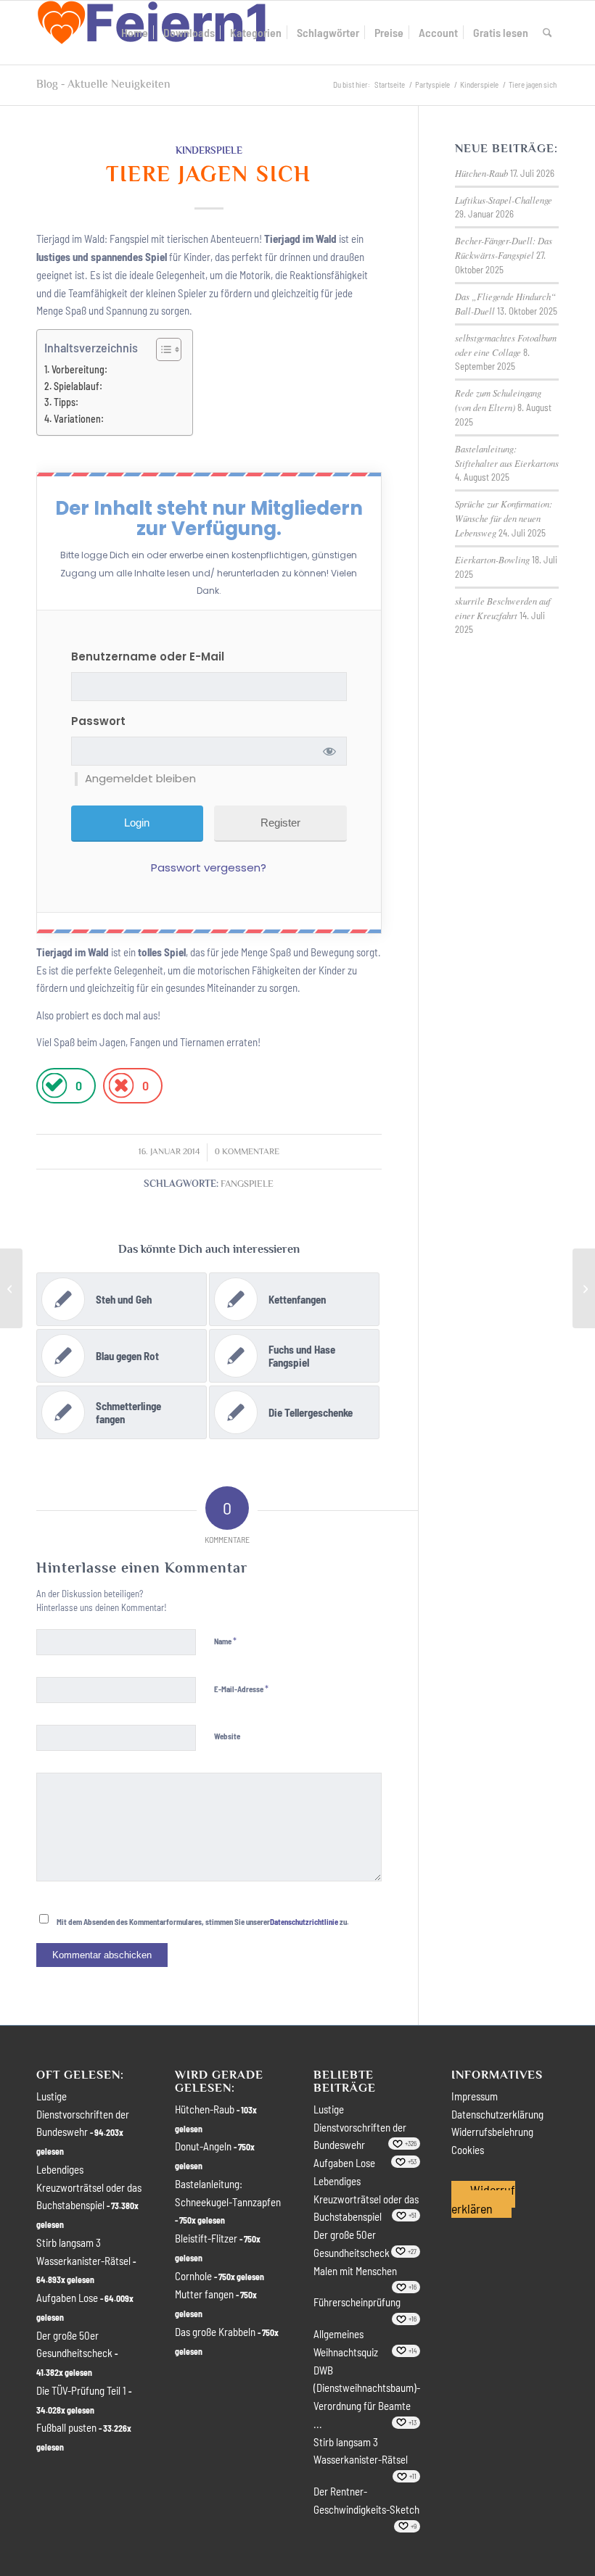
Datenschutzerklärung (497, 2114)
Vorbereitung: (79, 369)
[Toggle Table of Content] (161, 349)
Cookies (468, 2150)
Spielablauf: (78, 386)
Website (227, 1736)
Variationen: (79, 419)
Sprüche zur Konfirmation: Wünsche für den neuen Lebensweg (504, 518)
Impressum (475, 2096)
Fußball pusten (66, 2427)
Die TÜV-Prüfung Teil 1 (81, 2390)
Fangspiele (247, 1184)
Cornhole (193, 2276)
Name (225, 1641)
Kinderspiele (209, 150)
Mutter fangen (204, 2294)
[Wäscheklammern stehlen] (11, 1288)
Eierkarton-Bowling (492, 559)
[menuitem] (135, 33)
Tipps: (66, 402)
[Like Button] (54, 1086)
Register (280, 823)
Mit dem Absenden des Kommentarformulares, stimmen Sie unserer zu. (203, 1922)
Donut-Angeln (203, 2146)
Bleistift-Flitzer (206, 2238)
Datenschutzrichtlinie (304, 1922)
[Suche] (547, 33)
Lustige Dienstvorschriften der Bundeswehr (83, 2114)
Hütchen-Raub (481, 173)
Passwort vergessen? (209, 867)
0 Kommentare (247, 1152)
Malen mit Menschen (355, 2271)
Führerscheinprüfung (357, 2302)
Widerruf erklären (483, 2199)
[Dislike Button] (121, 1086)
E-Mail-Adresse (241, 1689)
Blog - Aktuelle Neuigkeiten (103, 84)
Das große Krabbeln (215, 2332)
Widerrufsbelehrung (492, 2132)
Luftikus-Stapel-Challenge (504, 200)
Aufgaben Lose (67, 2298)
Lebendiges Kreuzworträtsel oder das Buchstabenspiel (89, 2187)
